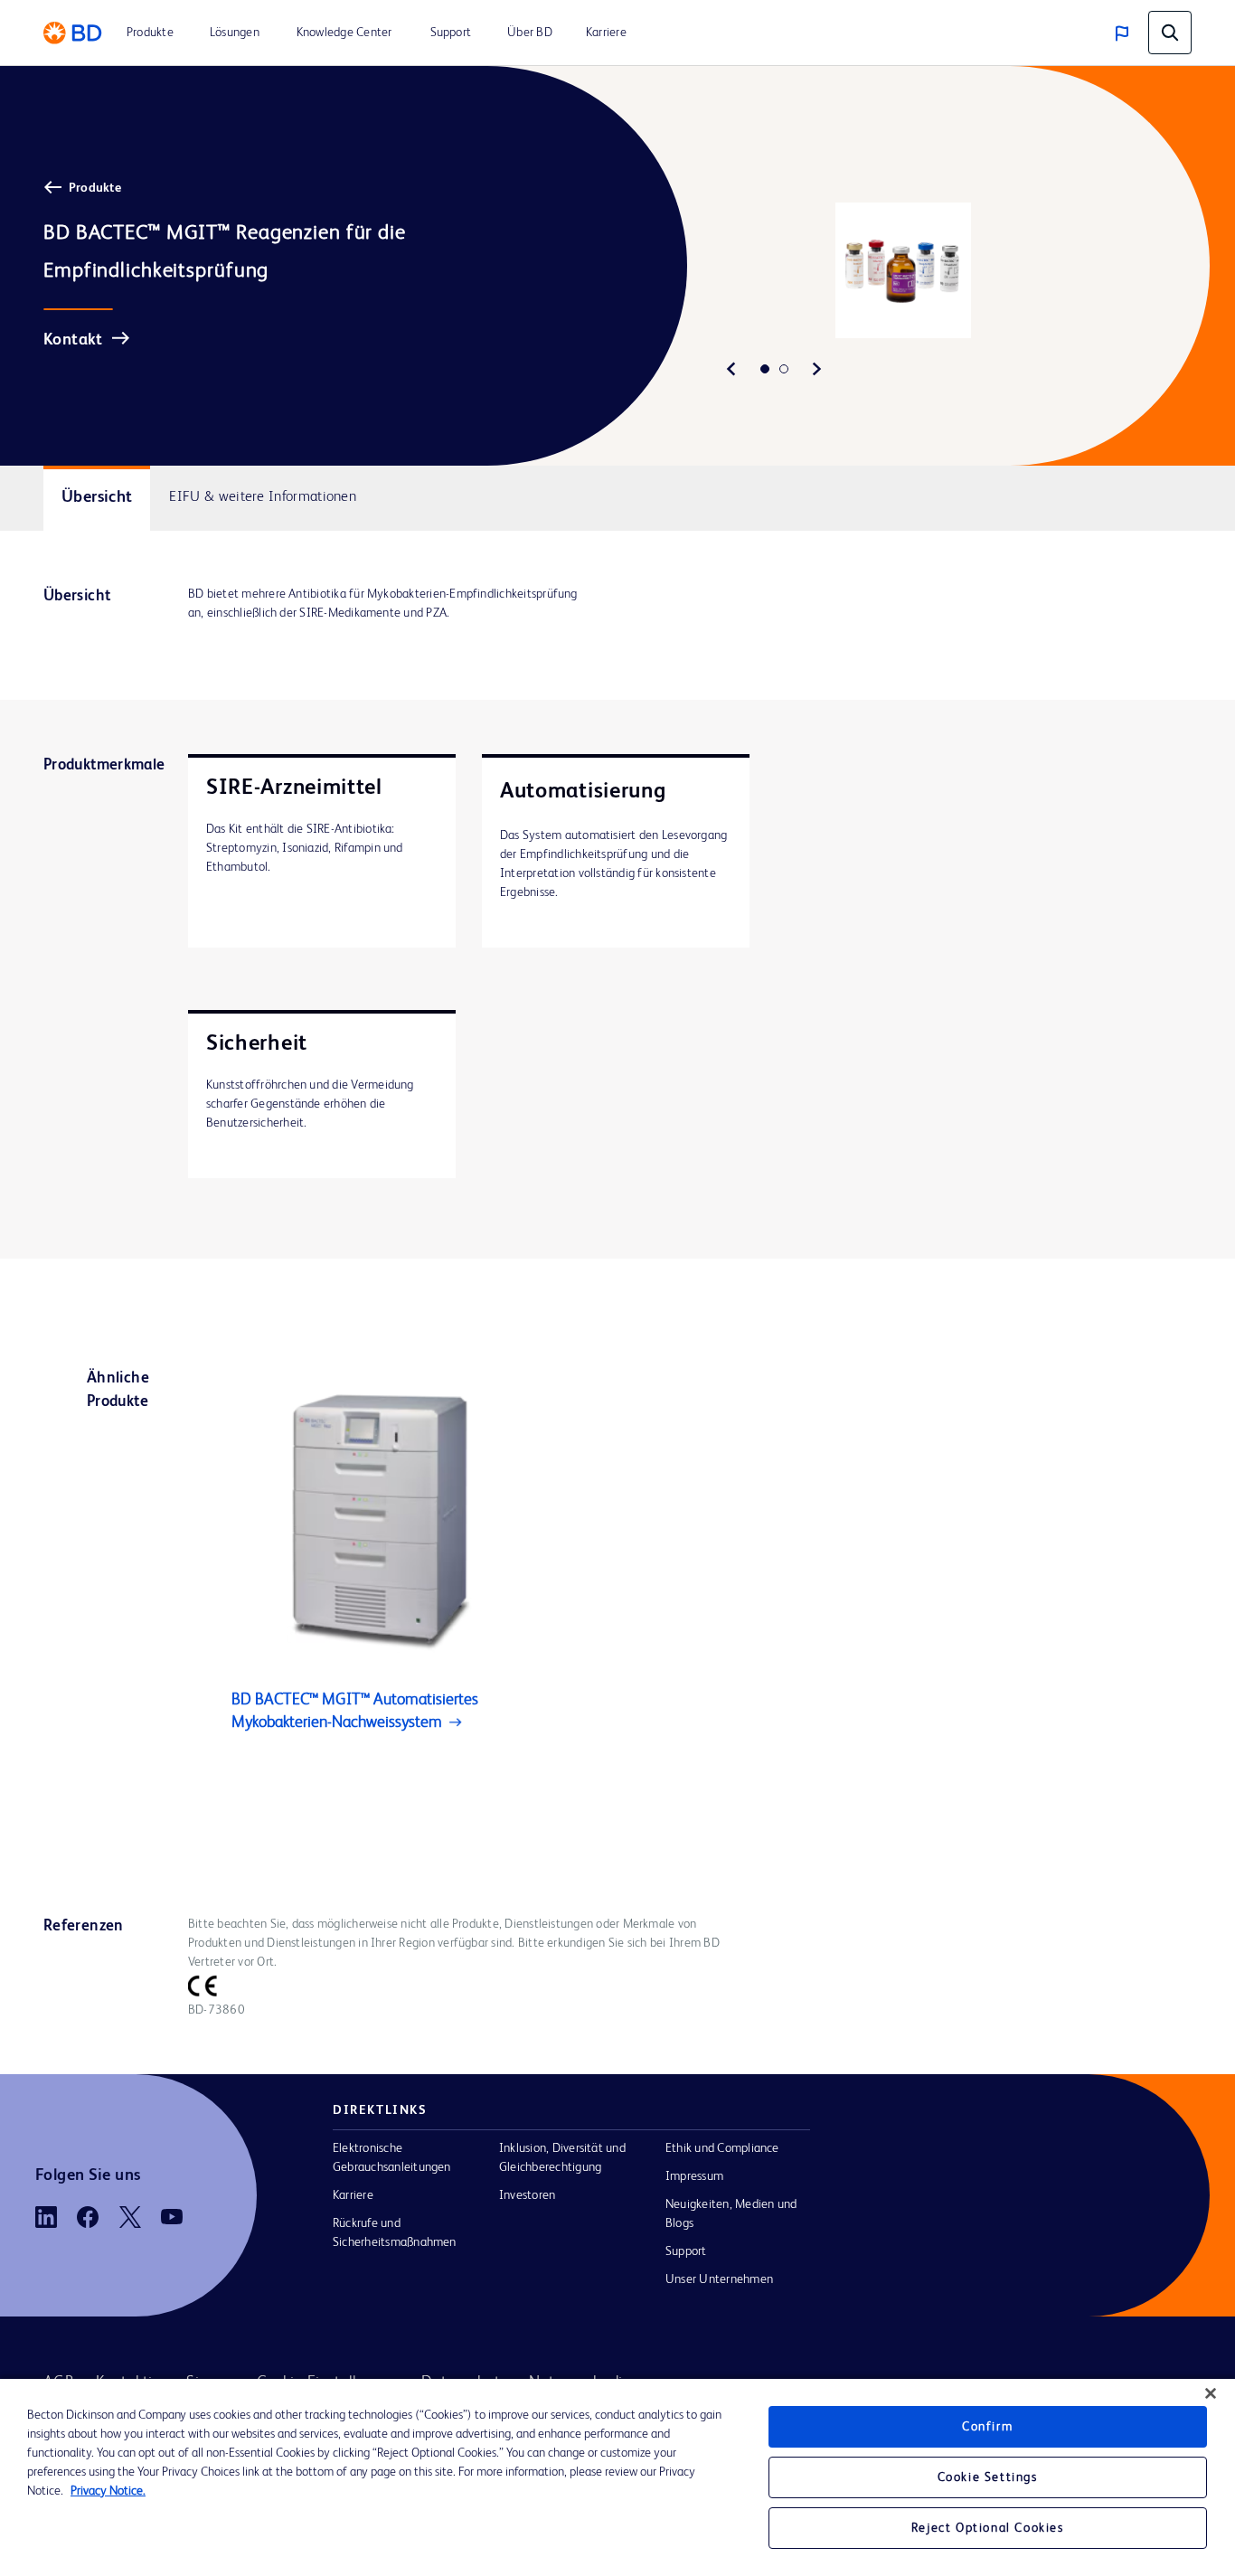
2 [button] (784, 369)
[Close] (1211, 2393)
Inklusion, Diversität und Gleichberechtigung (562, 2158)
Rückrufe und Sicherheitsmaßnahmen (395, 2233)
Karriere (353, 2195)
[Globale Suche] (1170, 33)
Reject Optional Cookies (988, 2528)
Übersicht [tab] (97, 497)
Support (686, 2251)
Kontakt (73, 340)
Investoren (527, 2195)
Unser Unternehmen (719, 2279)
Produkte (95, 188)
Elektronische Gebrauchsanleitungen (392, 2158)
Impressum (694, 2176)
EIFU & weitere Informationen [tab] (263, 497)
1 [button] (765, 369)
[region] (617, 2477)
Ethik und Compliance (722, 2148)
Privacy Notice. (108, 2491)
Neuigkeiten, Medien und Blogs (731, 2214)
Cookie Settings (988, 2477)
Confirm (987, 2427)
